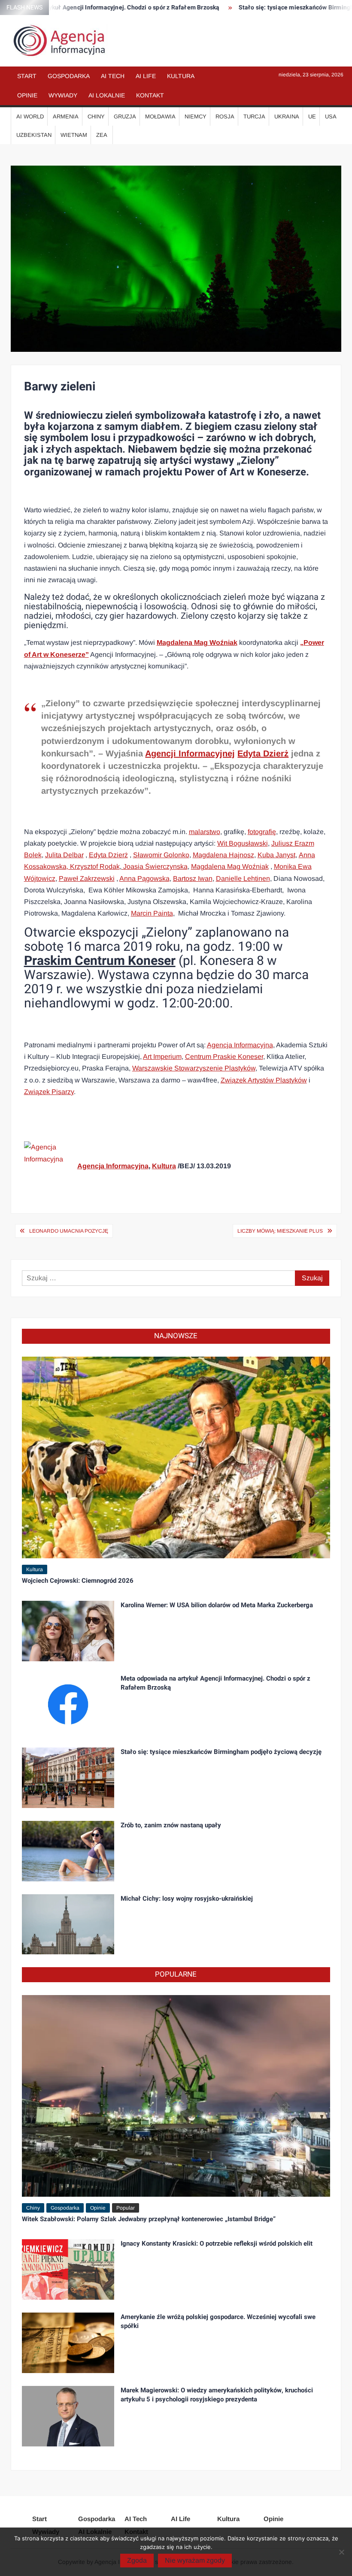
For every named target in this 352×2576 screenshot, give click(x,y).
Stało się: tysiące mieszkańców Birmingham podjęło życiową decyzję (221, 1752)
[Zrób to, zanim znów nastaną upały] (68, 1850)
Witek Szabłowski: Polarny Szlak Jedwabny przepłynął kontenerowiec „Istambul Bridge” (149, 2219)
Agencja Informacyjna (240, 1045)
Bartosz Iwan (193, 878)
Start (27, 76)
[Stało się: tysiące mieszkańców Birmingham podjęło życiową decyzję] (68, 1777)
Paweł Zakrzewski (87, 878)
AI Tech (113, 76)
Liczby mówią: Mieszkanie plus (280, 1231)
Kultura (181, 76)
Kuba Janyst (276, 855)
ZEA (102, 135)
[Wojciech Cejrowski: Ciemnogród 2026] (176, 1457)
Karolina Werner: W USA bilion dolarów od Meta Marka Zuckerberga (217, 1605)
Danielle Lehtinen (243, 878)
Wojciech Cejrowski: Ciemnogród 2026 (78, 1581)
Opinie (27, 95)
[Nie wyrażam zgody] (341, 2552)
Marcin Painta (152, 913)
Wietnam (74, 135)
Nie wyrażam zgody (195, 2560)
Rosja (225, 116)
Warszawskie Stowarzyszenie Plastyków (194, 1068)
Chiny (96, 116)
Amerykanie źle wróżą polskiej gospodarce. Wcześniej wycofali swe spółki (218, 2321)
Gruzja (125, 116)
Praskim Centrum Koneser (100, 961)
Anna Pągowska (144, 878)
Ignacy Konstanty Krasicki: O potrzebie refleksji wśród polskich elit (217, 2243)
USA (331, 116)
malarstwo (205, 832)
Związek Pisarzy (49, 1092)
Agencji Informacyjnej (190, 753)
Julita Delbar (64, 855)
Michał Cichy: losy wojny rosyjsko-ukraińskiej (187, 1899)
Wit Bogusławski (243, 843)
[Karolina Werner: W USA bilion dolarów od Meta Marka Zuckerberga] (68, 1631)
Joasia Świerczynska (155, 866)
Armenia (66, 116)
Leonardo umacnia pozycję (69, 1231)
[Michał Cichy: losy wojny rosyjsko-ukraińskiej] (68, 1924)
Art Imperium (162, 1057)
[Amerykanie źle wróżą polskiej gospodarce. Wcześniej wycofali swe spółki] (68, 2342)
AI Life (146, 76)
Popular (126, 2208)
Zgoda (137, 2560)
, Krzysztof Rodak (93, 866)
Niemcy (196, 116)
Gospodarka (69, 76)
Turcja (254, 116)
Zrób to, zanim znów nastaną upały (171, 1825)
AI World (30, 116)
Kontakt (150, 95)
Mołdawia (160, 116)
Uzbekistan (34, 135)
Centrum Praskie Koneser (224, 1057)
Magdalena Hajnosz (223, 855)
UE (312, 116)
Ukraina (287, 116)
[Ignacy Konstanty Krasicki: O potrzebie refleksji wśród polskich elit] (68, 2269)
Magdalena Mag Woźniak (230, 866)
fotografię (262, 832)
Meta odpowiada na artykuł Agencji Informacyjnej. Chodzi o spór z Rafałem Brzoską (215, 1683)
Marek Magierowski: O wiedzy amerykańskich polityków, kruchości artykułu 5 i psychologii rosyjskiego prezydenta (217, 2395)
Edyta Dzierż (108, 855)
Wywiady (63, 95)
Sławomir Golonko (161, 855)
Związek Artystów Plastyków (264, 1080)
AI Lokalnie (107, 95)
